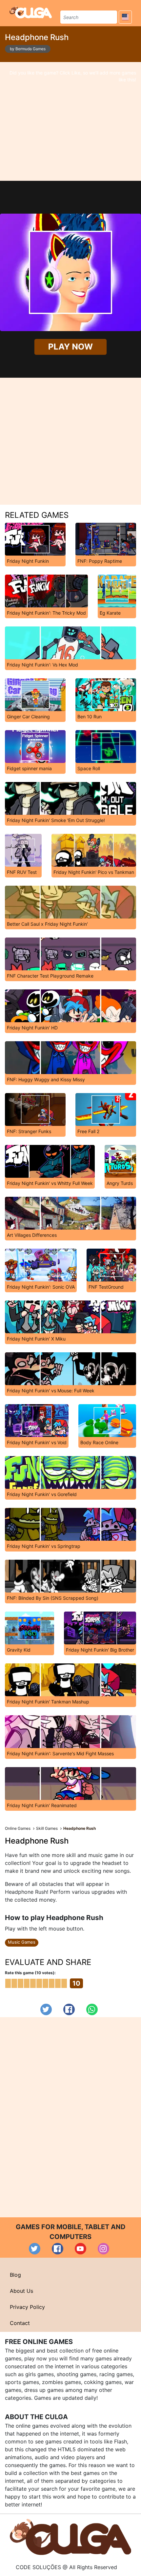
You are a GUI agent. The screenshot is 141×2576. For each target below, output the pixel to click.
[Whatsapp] (92, 2009)
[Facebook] (69, 2009)
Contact (20, 2323)
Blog (15, 2275)
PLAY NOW (70, 347)
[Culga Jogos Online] (70, 2536)
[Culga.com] (31, 12)
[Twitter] (46, 2009)
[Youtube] (81, 2249)
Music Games (22, 1942)
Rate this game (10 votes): (30, 1973)
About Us (21, 2291)
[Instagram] (103, 2249)
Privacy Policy (27, 2307)
